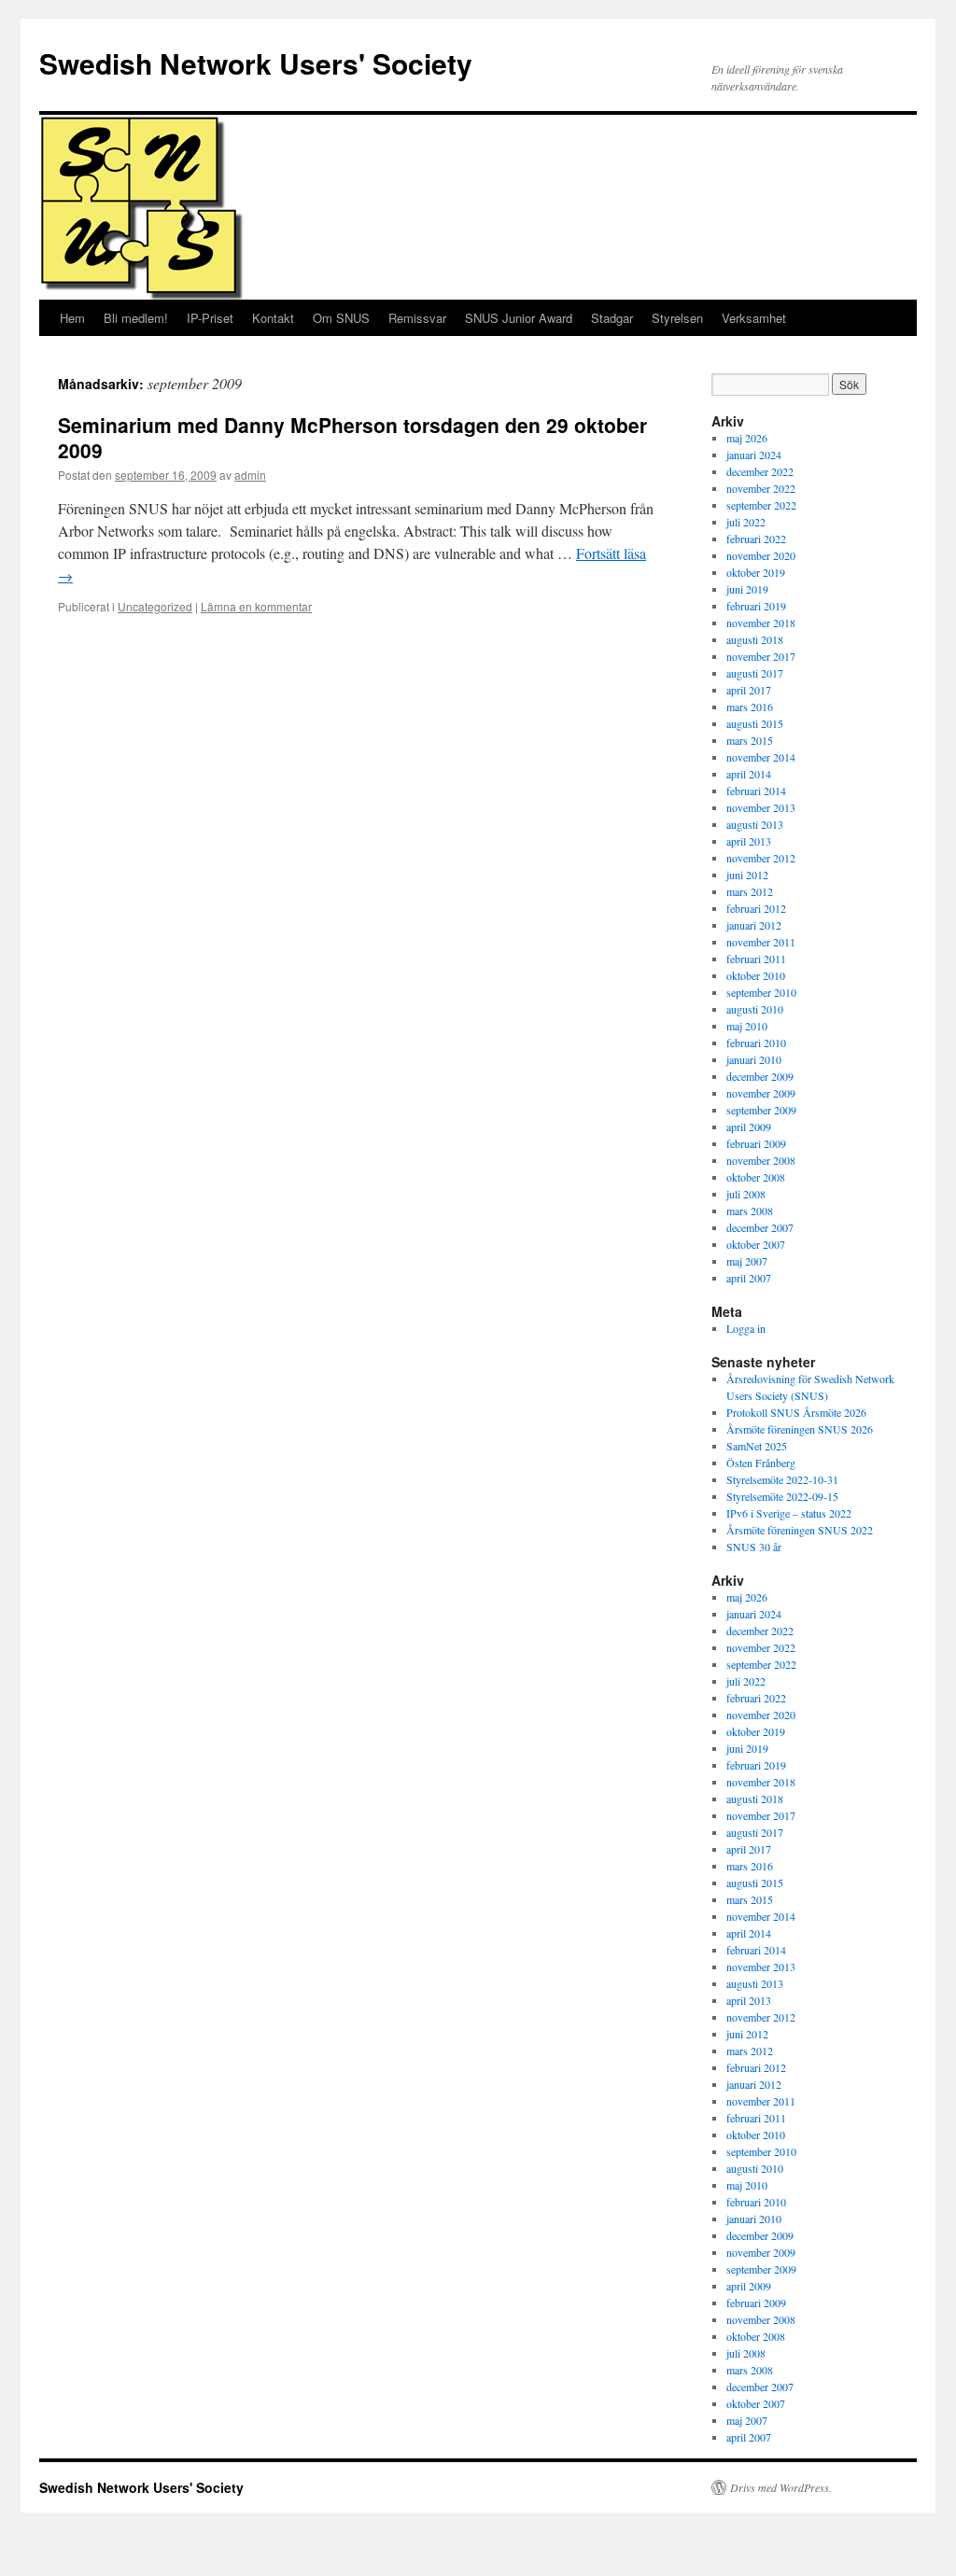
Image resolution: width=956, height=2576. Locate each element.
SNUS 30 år (754, 1547)
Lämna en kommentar (256, 606)
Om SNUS (341, 318)
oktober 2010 (756, 975)
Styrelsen (677, 318)
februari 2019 (756, 606)
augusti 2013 (755, 824)
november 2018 (761, 623)
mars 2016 (750, 707)
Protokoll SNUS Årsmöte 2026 (796, 1412)
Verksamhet (754, 318)
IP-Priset (210, 318)
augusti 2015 (755, 723)
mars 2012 (750, 891)
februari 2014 (756, 791)
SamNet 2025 (757, 1446)
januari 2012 (754, 925)
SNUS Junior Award (519, 318)
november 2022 (761, 488)
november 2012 (761, 858)
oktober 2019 (756, 572)
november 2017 (761, 656)
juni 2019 (747, 589)
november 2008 (761, 1160)
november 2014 (761, 757)
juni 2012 (747, 875)
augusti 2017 (755, 673)
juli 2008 (746, 1194)
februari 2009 (756, 1143)
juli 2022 (746, 522)
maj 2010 (747, 1026)
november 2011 (761, 942)
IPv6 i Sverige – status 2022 (789, 1513)
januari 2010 (754, 1059)
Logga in (746, 1328)
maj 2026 (747, 438)
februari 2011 (756, 959)
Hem (72, 318)
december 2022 (760, 471)
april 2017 (749, 690)
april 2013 (749, 841)
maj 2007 (747, 1261)
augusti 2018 (755, 639)
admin (250, 475)
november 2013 (761, 807)
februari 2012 (756, 908)
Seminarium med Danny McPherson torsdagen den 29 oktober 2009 (352, 437)
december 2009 (760, 1076)
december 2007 (760, 1227)
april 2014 (749, 774)
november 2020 (761, 555)
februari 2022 (756, 539)
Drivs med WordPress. (781, 2487)
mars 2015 (750, 740)
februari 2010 (756, 1043)
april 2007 (749, 1278)
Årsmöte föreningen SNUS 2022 (800, 1530)
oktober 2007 (756, 1244)
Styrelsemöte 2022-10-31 (782, 1479)
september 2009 (761, 1110)
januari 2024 (754, 455)
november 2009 (761, 1093)
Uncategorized (155, 606)
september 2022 (761, 505)
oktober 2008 (756, 1177)
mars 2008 (750, 1211)
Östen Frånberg (761, 1463)
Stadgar (612, 318)
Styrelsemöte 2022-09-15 (782, 1496)
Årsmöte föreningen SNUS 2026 (800, 1429)
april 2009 (749, 1127)
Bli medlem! (136, 318)
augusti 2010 (755, 1009)
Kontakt (273, 318)
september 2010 (761, 992)
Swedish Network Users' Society (256, 63)
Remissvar (417, 318)
